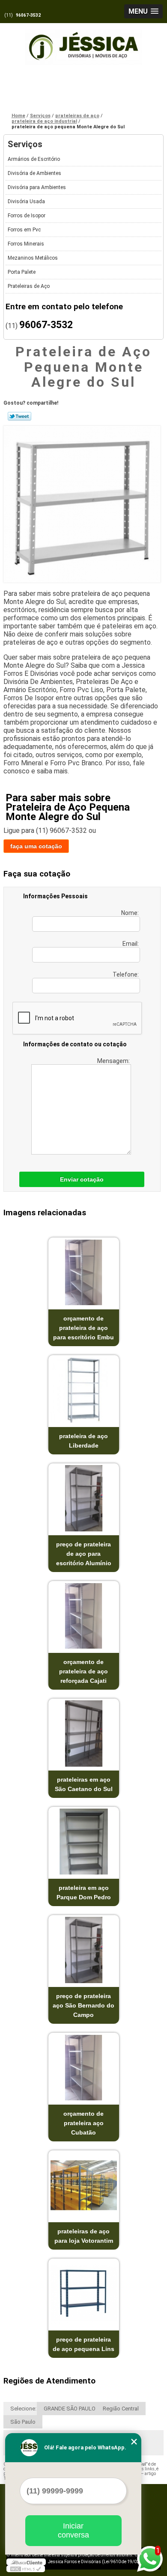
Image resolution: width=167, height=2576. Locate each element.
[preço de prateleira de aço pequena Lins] (84, 2293)
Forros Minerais (26, 244)
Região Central (121, 2409)
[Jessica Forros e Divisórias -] (83, 42)
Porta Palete (22, 272)
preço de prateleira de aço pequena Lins (83, 2344)
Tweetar (19, 416)
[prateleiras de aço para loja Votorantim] (84, 2185)
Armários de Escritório (34, 159)
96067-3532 (28, 15)
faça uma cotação (36, 846)
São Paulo (23, 2422)
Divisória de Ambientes (34, 173)
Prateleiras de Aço (29, 286)
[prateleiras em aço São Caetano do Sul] (84, 1734)
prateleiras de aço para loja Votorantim (84, 2236)
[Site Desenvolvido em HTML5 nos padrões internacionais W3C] (26, 2569)
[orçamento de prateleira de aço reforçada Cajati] (84, 1616)
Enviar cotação (82, 1179)
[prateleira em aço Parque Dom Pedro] (84, 1842)
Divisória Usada (26, 201)
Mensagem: (114, 1061)
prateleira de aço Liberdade (83, 1441)
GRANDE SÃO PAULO (70, 2409)
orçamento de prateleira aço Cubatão (83, 2123)
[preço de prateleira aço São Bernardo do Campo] (84, 1950)
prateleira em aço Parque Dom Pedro (84, 1892)
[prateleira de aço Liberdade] (84, 1390)
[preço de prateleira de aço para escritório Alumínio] (84, 1498)
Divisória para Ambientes (37, 187)
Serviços (25, 144)
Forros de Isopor (27, 216)
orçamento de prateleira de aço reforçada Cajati (83, 1671)
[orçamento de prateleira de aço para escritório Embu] (84, 1272)
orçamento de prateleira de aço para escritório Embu (83, 1328)
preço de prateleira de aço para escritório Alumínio (84, 1554)
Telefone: (126, 974)
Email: (131, 944)
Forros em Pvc (24, 230)
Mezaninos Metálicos (33, 258)
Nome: (131, 913)
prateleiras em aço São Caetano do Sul (84, 1784)
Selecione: (23, 2409)
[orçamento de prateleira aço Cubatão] (84, 2068)
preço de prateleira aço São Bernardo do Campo (83, 2005)
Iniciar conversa (73, 2530)
